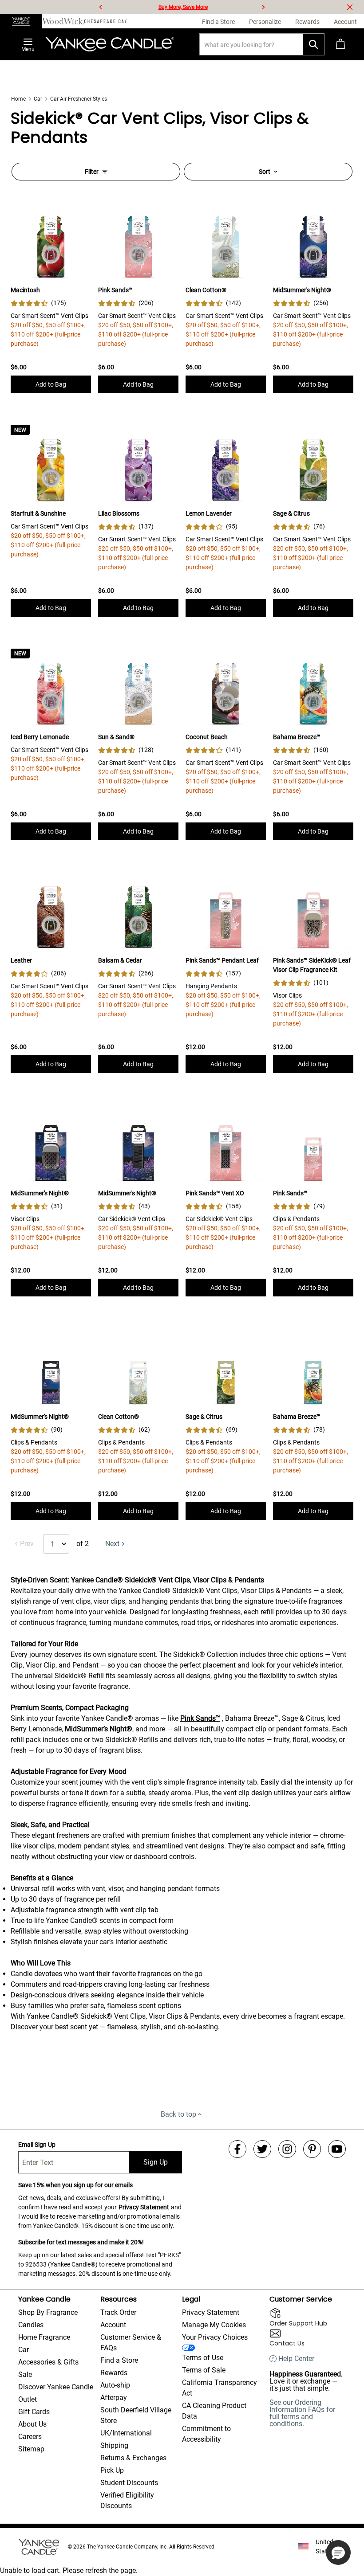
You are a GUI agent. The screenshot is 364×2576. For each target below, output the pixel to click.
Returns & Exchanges (133, 2458)
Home (18, 99)
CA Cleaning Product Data (214, 2411)
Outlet (28, 2399)
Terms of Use (203, 2358)
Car (38, 99)
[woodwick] (63, 21)
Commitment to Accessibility (206, 2434)
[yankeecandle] (21, 21)
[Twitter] (262, 2149)
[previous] (101, 7)
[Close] (350, 7)
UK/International (126, 2433)
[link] (38, 303)
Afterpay (114, 2398)
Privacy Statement (144, 2207)
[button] (338, 2553)
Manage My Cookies (214, 2325)
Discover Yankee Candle (56, 2387)
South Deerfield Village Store (136, 2415)
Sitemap (31, 2449)
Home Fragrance (44, 2337)
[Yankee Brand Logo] (110, 44)
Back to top (178, 2114)
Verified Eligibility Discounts (127, 2500)
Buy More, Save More (183, 7)
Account (113, 2325)
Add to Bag (51, 384)
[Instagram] (287, 2149)
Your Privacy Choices (215, 2337)
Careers (30, 2437)
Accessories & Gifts (48, 2362)
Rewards (114, 2373)
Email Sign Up (37, 2145)
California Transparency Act (220, 2388)
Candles (31, 2325)
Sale (25, 2374)
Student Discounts (129, 2483)
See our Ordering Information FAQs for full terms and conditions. (302, 2413)
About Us (32, 2424)
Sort (265, 172)
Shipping (114, 2445)
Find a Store (119, 2360)
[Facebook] (237, 2149)
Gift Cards (34, 2412)
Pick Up (112, 2470)
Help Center (296, 2359)
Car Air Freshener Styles (79, 99)
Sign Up (156, 2162)
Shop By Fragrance (48, 2312)
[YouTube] (337, 2149)
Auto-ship (115, 2385)
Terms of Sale (204, 2370)
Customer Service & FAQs (131, 2343)
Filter (92, 172)
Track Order (118, 2312)
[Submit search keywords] (313, 44)
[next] (263, 7)
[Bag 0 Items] (340, 44)
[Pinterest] (312, 2149)
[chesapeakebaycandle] (105, 21)
